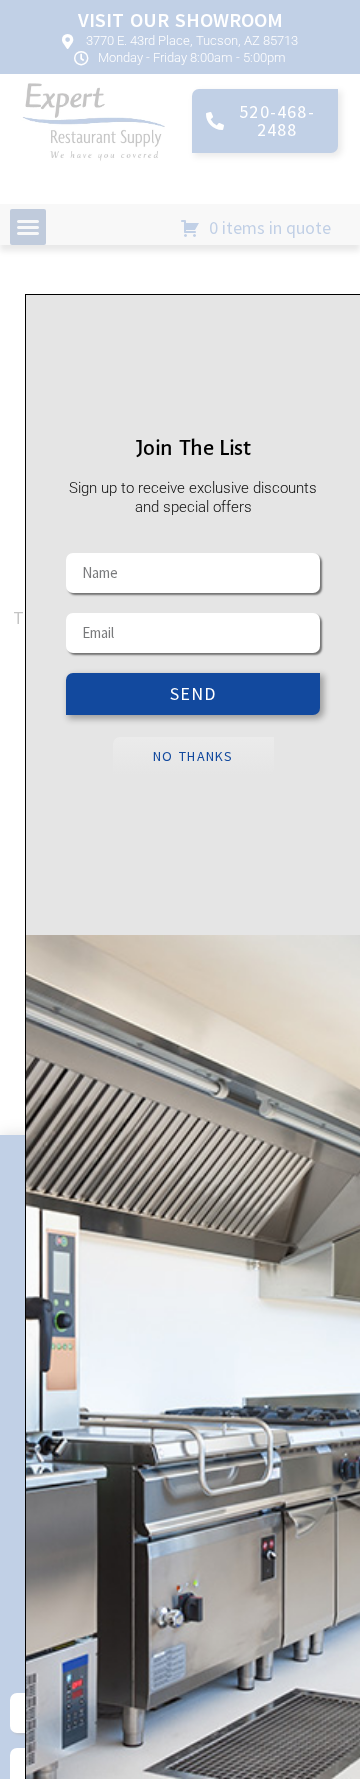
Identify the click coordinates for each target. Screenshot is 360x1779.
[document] (180, 889)
